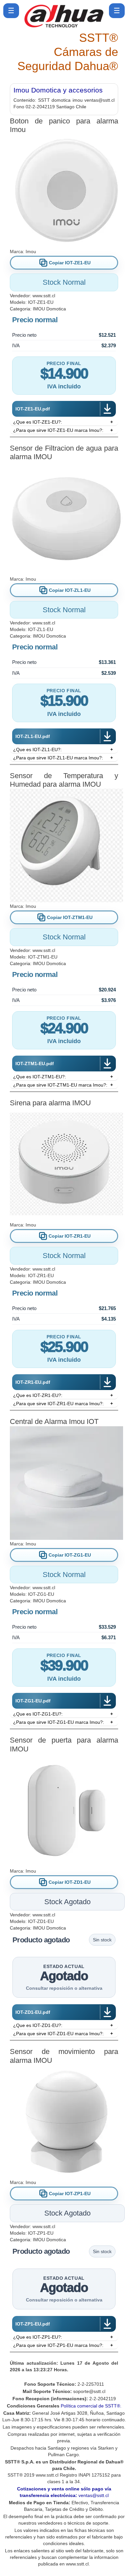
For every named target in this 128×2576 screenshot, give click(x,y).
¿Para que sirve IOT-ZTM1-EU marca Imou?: (60, 1085)
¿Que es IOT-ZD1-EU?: (38, 2025)
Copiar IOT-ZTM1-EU (70, 917)
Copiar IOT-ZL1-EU (70, 590)
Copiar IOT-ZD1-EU (70, 1882)
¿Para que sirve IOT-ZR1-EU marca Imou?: (58, 1404)
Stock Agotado (67, 1902)
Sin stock (102, 1940)
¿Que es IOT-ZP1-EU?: (38, 2337)
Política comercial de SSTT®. (91, 2406)
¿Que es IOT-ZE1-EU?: (38, 422)
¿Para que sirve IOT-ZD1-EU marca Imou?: (58, 2034)
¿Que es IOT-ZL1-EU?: (37, 749)
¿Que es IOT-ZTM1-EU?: (40, 1077)
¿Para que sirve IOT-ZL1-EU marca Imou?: (58, 758)
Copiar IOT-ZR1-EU (70, 1236)
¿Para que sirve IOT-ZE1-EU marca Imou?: (58, 430)
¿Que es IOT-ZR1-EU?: (38, 1395)
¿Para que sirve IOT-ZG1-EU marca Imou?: (59, 1722)
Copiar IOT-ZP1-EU (70, 2194)
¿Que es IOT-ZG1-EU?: (38, 1714)
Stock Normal (64, 282)
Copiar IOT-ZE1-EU (70, 263)
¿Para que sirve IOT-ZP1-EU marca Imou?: (58, 2345)
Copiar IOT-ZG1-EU (70, 1555)
